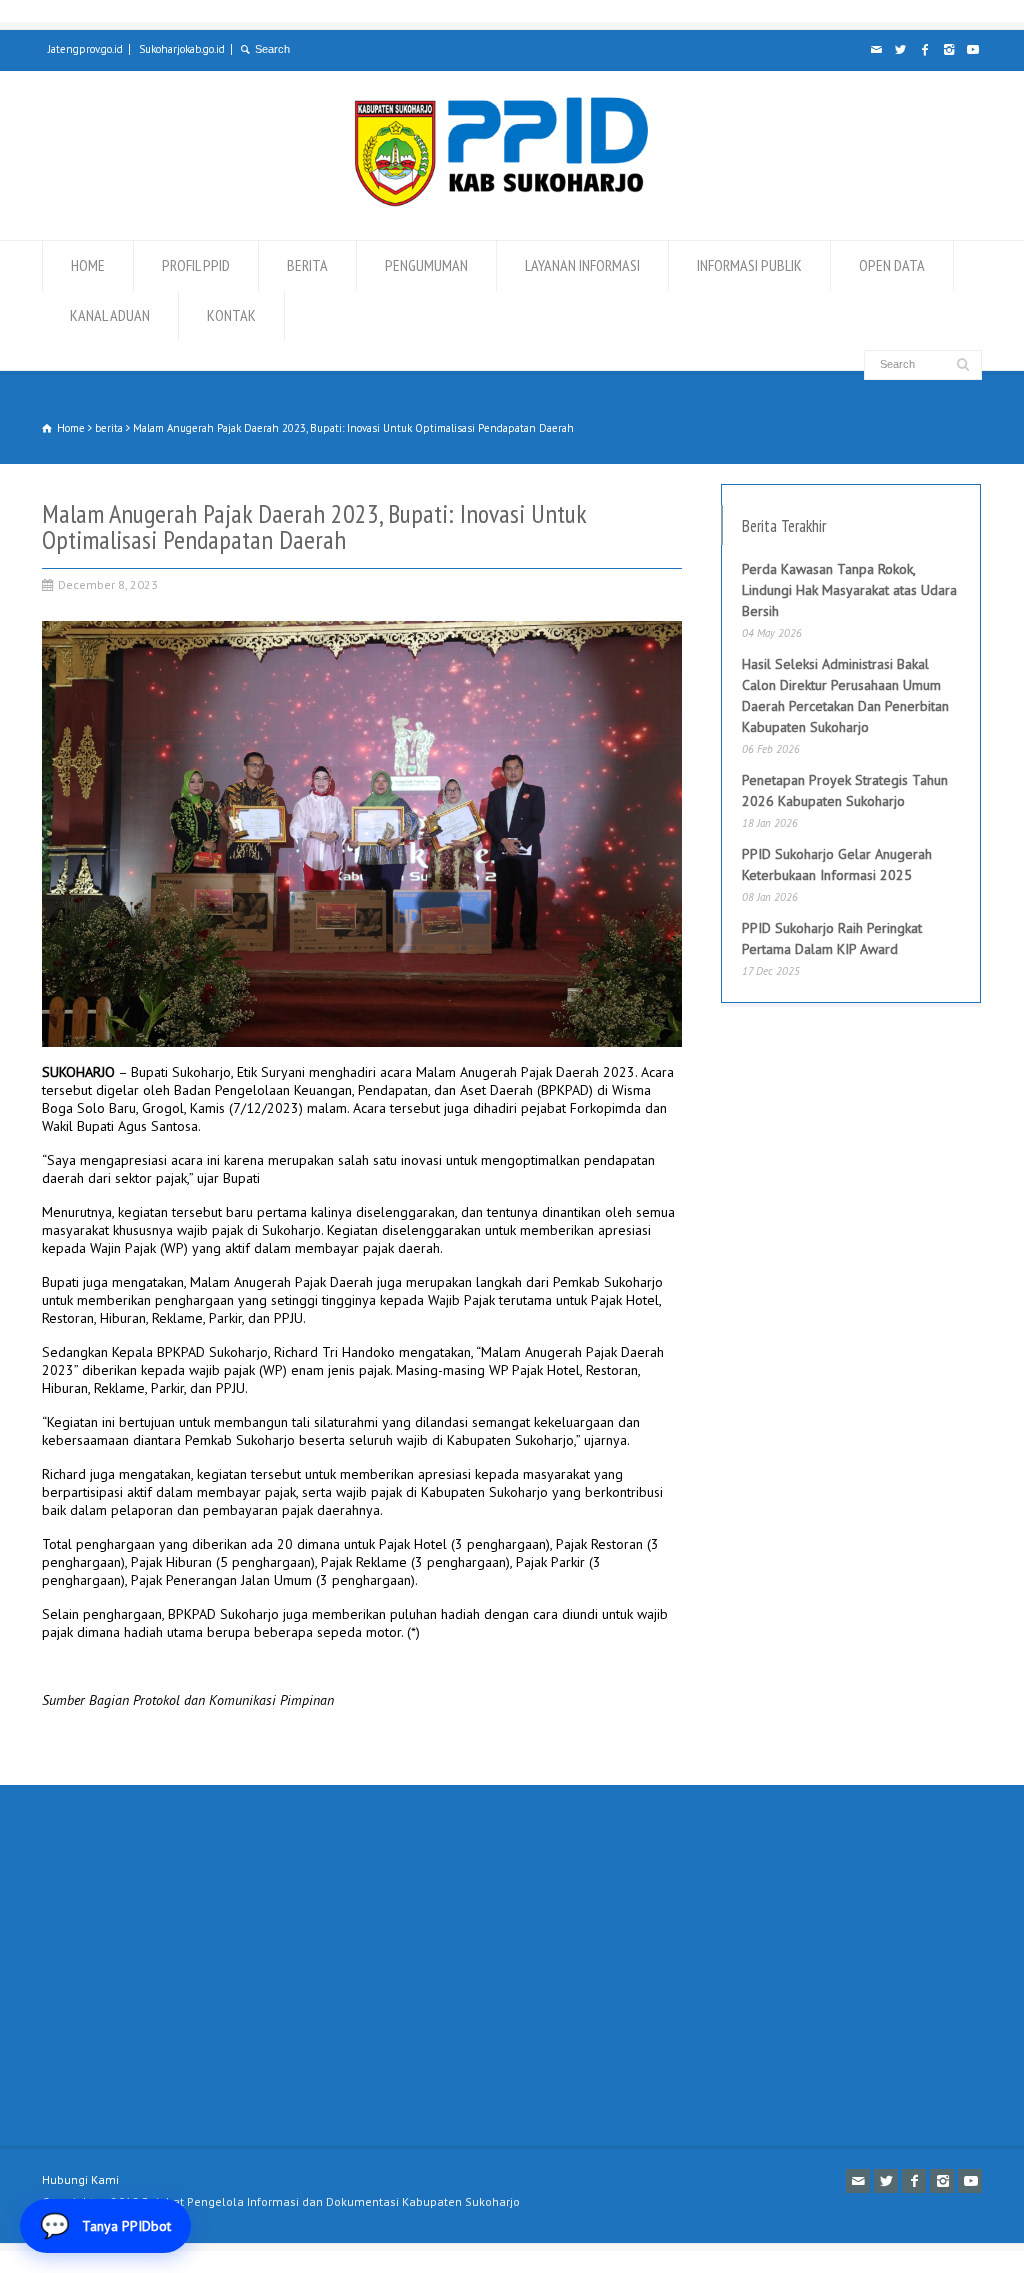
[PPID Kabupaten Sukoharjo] (502, 202)
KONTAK (231, 315)
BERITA (307, 265)
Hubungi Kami (80, 2179)
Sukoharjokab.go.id (182, 49)
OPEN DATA (892, 265)
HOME (88, 265)
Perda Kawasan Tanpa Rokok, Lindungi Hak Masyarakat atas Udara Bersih (849, 590)
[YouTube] (972, 50)
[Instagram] (948, 50)
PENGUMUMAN (426, 265)
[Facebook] (924, 50)
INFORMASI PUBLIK (749, 265)
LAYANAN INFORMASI (582, 265)
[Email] (876, 50)
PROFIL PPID (196, 265)
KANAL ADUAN (110, 315)
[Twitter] (900, 50)
